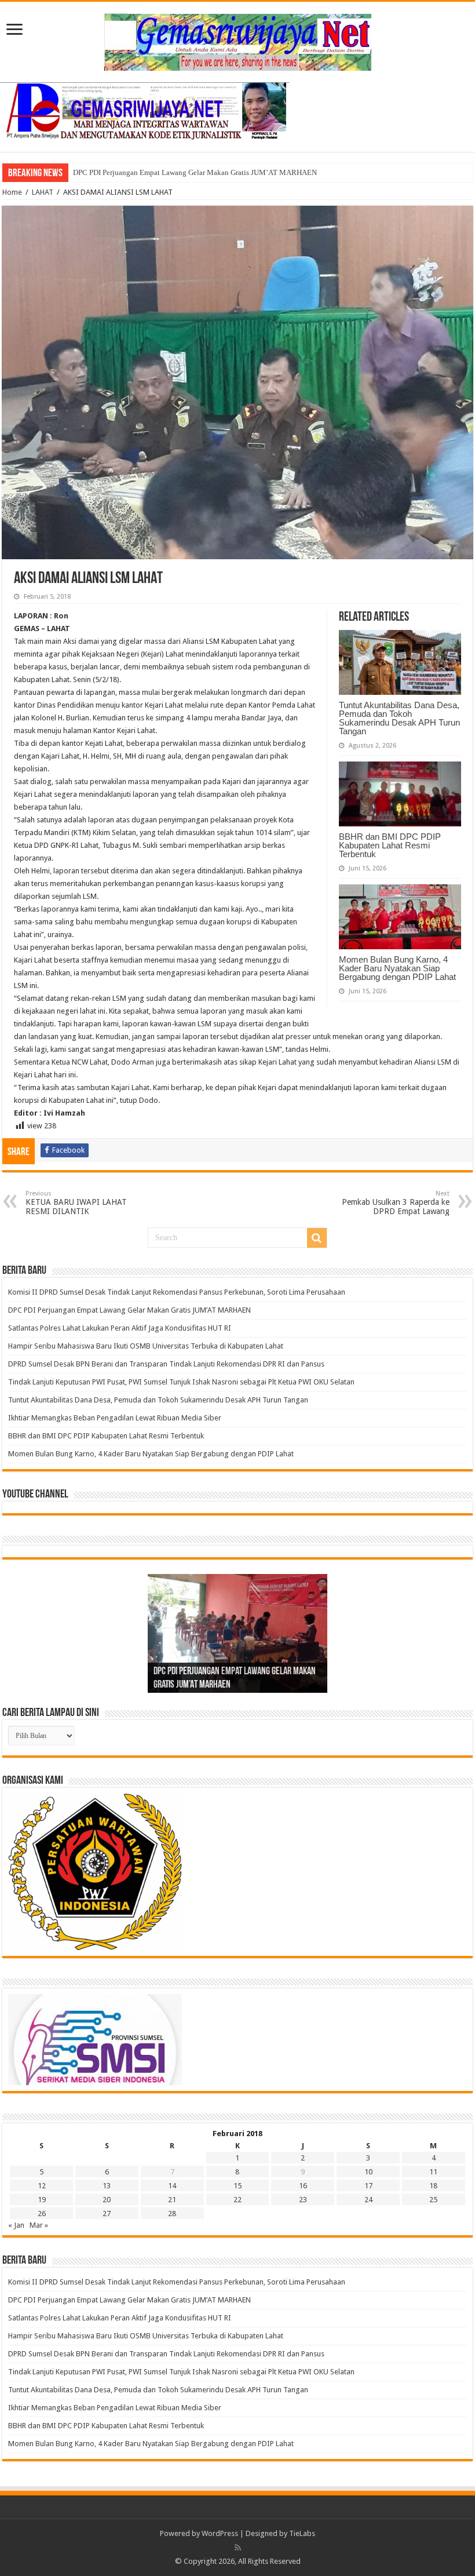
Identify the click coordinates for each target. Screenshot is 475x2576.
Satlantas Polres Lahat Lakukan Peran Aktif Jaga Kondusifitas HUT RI (182, 172)
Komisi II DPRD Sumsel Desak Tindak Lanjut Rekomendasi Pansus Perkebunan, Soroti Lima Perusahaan (178, 1292)
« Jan (16, 2225)
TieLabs (302, 2533)
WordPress (220, 2533)
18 (433, 2186)
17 (368, 2186)
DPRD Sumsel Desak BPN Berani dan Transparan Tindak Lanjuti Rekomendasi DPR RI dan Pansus (167, 1364)
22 (237, 2200)
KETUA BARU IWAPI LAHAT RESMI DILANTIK (76, 1203)
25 (433, 2200)
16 (303, 2186)
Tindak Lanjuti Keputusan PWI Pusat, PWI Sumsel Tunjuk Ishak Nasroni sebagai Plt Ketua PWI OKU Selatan (181, 1382)
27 (107, 2214)
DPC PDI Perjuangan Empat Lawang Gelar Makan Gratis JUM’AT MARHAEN (129, 1310)
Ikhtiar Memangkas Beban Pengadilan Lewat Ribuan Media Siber (115, 1418)
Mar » (39, 2225)
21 (172, 2200)
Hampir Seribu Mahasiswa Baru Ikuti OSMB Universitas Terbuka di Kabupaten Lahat (147, 1346)
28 (172, 2214)
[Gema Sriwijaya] (238, 40)
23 (303, 2200)
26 (42, 2214)
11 (433, 2172)
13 (107, 2186)
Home (12, 192)
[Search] (317, 1238)
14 (172, 2186)
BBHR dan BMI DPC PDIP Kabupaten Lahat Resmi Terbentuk (390, 845)
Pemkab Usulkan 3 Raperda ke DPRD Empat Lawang (396, 1203)
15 (237, 2186)
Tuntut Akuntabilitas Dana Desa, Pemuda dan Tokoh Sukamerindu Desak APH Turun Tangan (399, 718)
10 (368, 2172)
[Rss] (238, 2548)
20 (107, 2200)
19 (42, 2200)
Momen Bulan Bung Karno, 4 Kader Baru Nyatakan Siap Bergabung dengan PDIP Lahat (399, 968)
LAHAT (43, 192)
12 (42, 2186)
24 (368, 2200)
